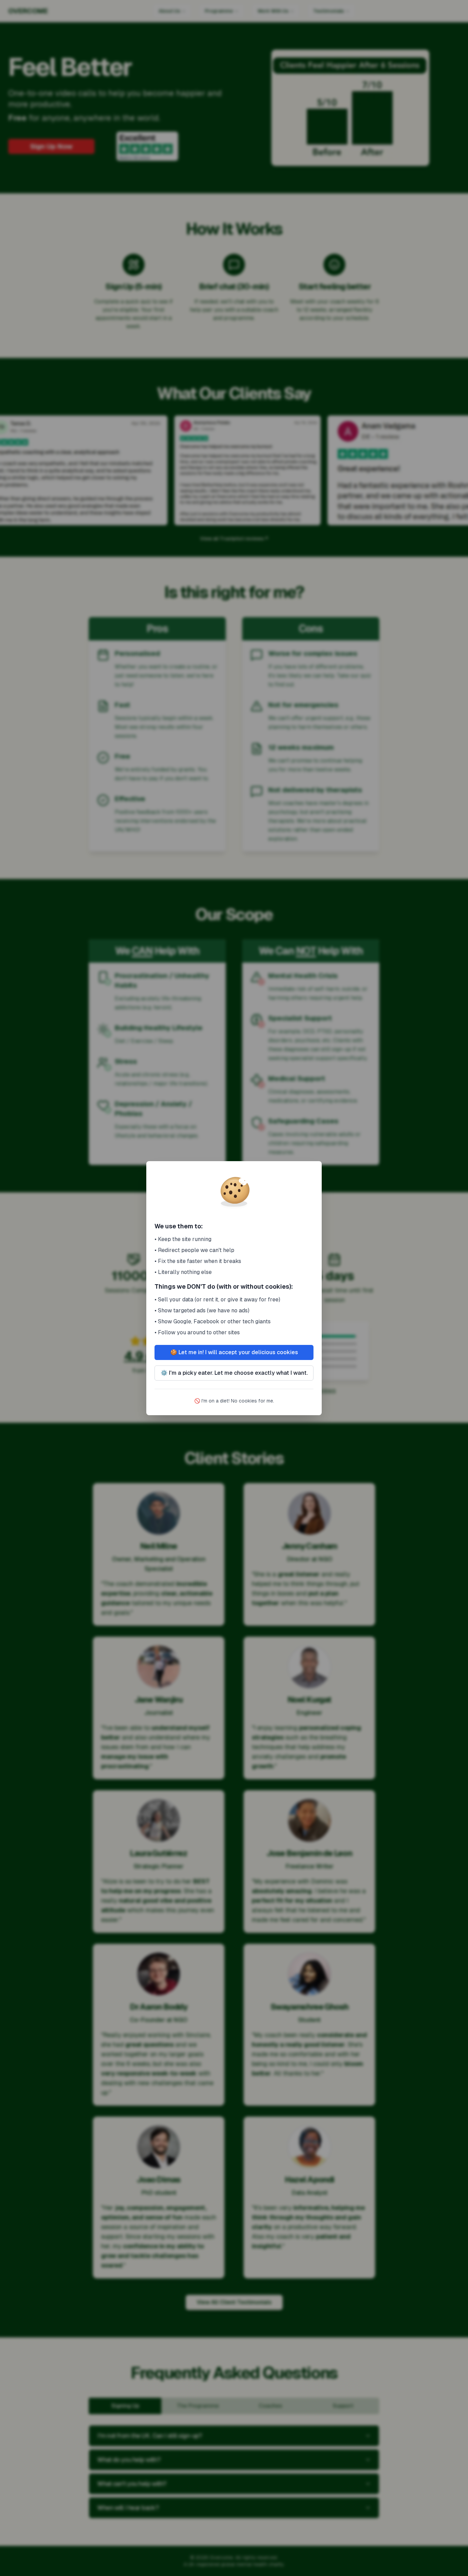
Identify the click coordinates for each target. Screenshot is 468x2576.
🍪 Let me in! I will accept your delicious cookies (234, 1352)
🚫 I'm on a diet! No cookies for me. (234, 1401)
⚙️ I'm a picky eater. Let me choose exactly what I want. (234, 1373)
